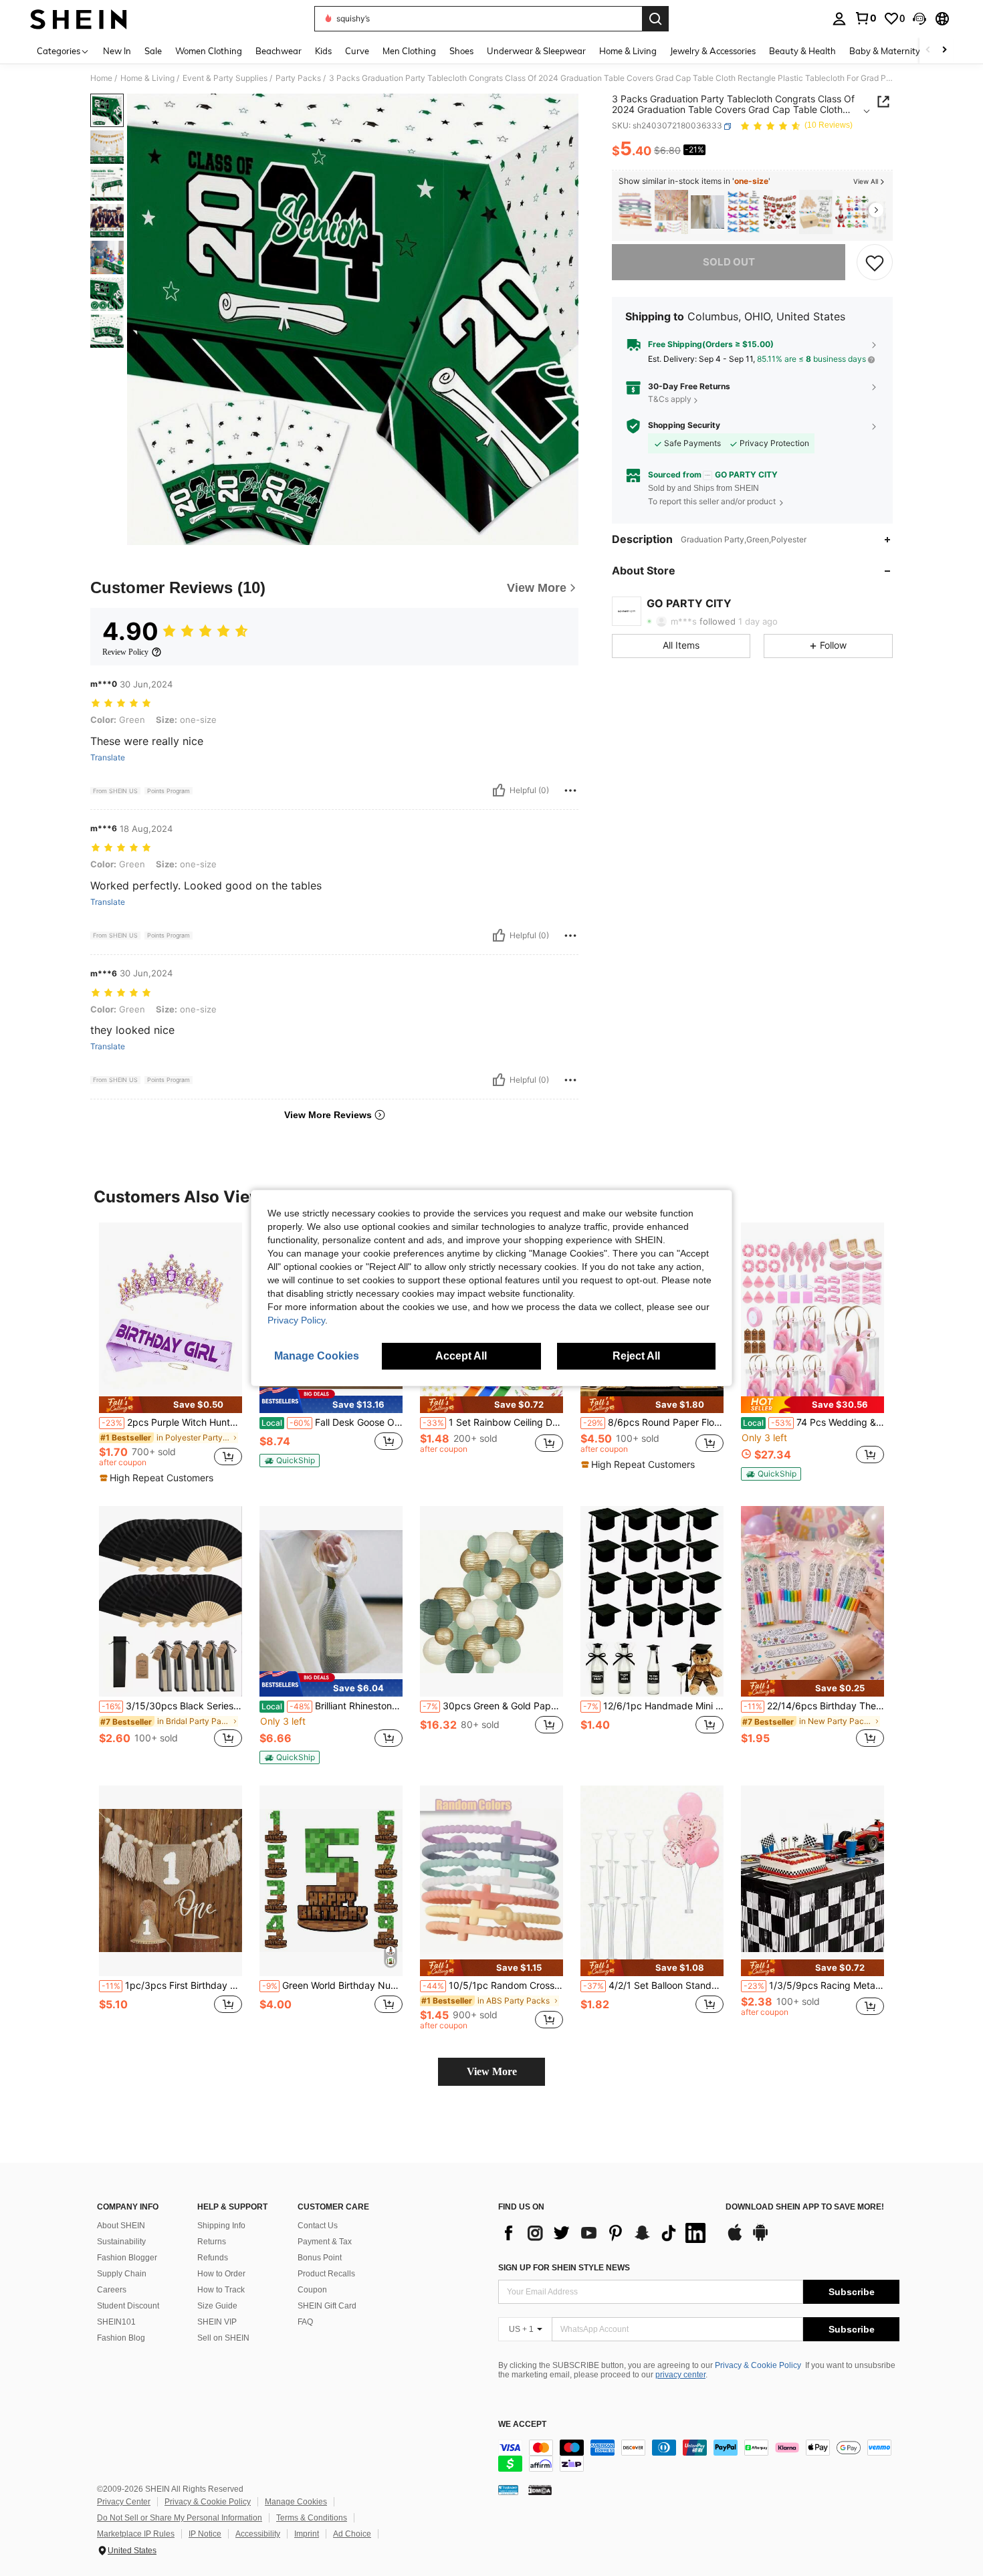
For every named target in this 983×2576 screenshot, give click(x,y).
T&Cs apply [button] (670, 400)
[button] (919, 19)
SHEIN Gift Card (327, 2306)
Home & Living (147, 78)
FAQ (305, 2322)
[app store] (735, 2239)
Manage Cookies (296, 2502)
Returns (212, 2242)
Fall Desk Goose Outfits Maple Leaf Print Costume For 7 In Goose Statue (332, 1422)
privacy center (680, 2375)
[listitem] (635, 212)
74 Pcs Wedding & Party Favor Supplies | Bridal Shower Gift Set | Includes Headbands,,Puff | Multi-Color (813, 1422)
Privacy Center (124, 2502)
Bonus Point (320, 2258)
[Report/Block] (570, 790)
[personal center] (839, 19)
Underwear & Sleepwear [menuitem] (536, 51)
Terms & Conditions (312, 2518)
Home (101, 78)
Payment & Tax (325, 2242)
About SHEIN (121, 2226)
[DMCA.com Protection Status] (540, 2489)
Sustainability (121, 2242)
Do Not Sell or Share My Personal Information (180, 2518)
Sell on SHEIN (223, 2338)
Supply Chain (122, 2274)
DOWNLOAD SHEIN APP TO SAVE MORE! (805, 2207)
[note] (171, 1405)
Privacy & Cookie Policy (758, 2365)
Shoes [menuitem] (461, 51)
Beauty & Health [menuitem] (802, 51)
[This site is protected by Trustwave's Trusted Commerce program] (508, 2489)
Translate (108, 758)
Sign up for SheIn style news (564, 2268)
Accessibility (258, 2534)
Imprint (307, 2534)
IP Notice (205, 2534)
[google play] (760, 2239)
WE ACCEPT (522, 2425)
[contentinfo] (699, 2456)
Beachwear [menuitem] (279, 51)
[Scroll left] (928, 50)
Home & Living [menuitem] (628, 51)
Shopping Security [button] (684, 425)
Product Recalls (326, 2274)
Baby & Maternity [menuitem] (885, 51)
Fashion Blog (121, 2338)
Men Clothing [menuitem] (409, 51)
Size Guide (217, 2306)
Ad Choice (352, 2534)
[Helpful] (499, 790)
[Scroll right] (944, 50)
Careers (112, 2290)
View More (492, 2071)
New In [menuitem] (117, 51)
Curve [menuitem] (357, 51)
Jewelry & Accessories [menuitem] (713, 51)
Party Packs (298, 78)
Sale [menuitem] (153, 51)
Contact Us (318, 2226)
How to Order (221, 2274)
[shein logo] (79, 19)
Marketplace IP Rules (136, 2534)
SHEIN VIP (217, 2322)
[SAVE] (875, 262)
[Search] (655, 19)
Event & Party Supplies (225, 78)
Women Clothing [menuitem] (209, 51)
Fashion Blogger (127, 2258)
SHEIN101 (116, 2322)
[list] (605, 2233)
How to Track (221, 2290)
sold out (729, 262)
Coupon (312, 2290)
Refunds (213, 2258)
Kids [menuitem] (323, 51)
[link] (865, 18)
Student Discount (128, 2306)
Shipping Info (221, 2226)
